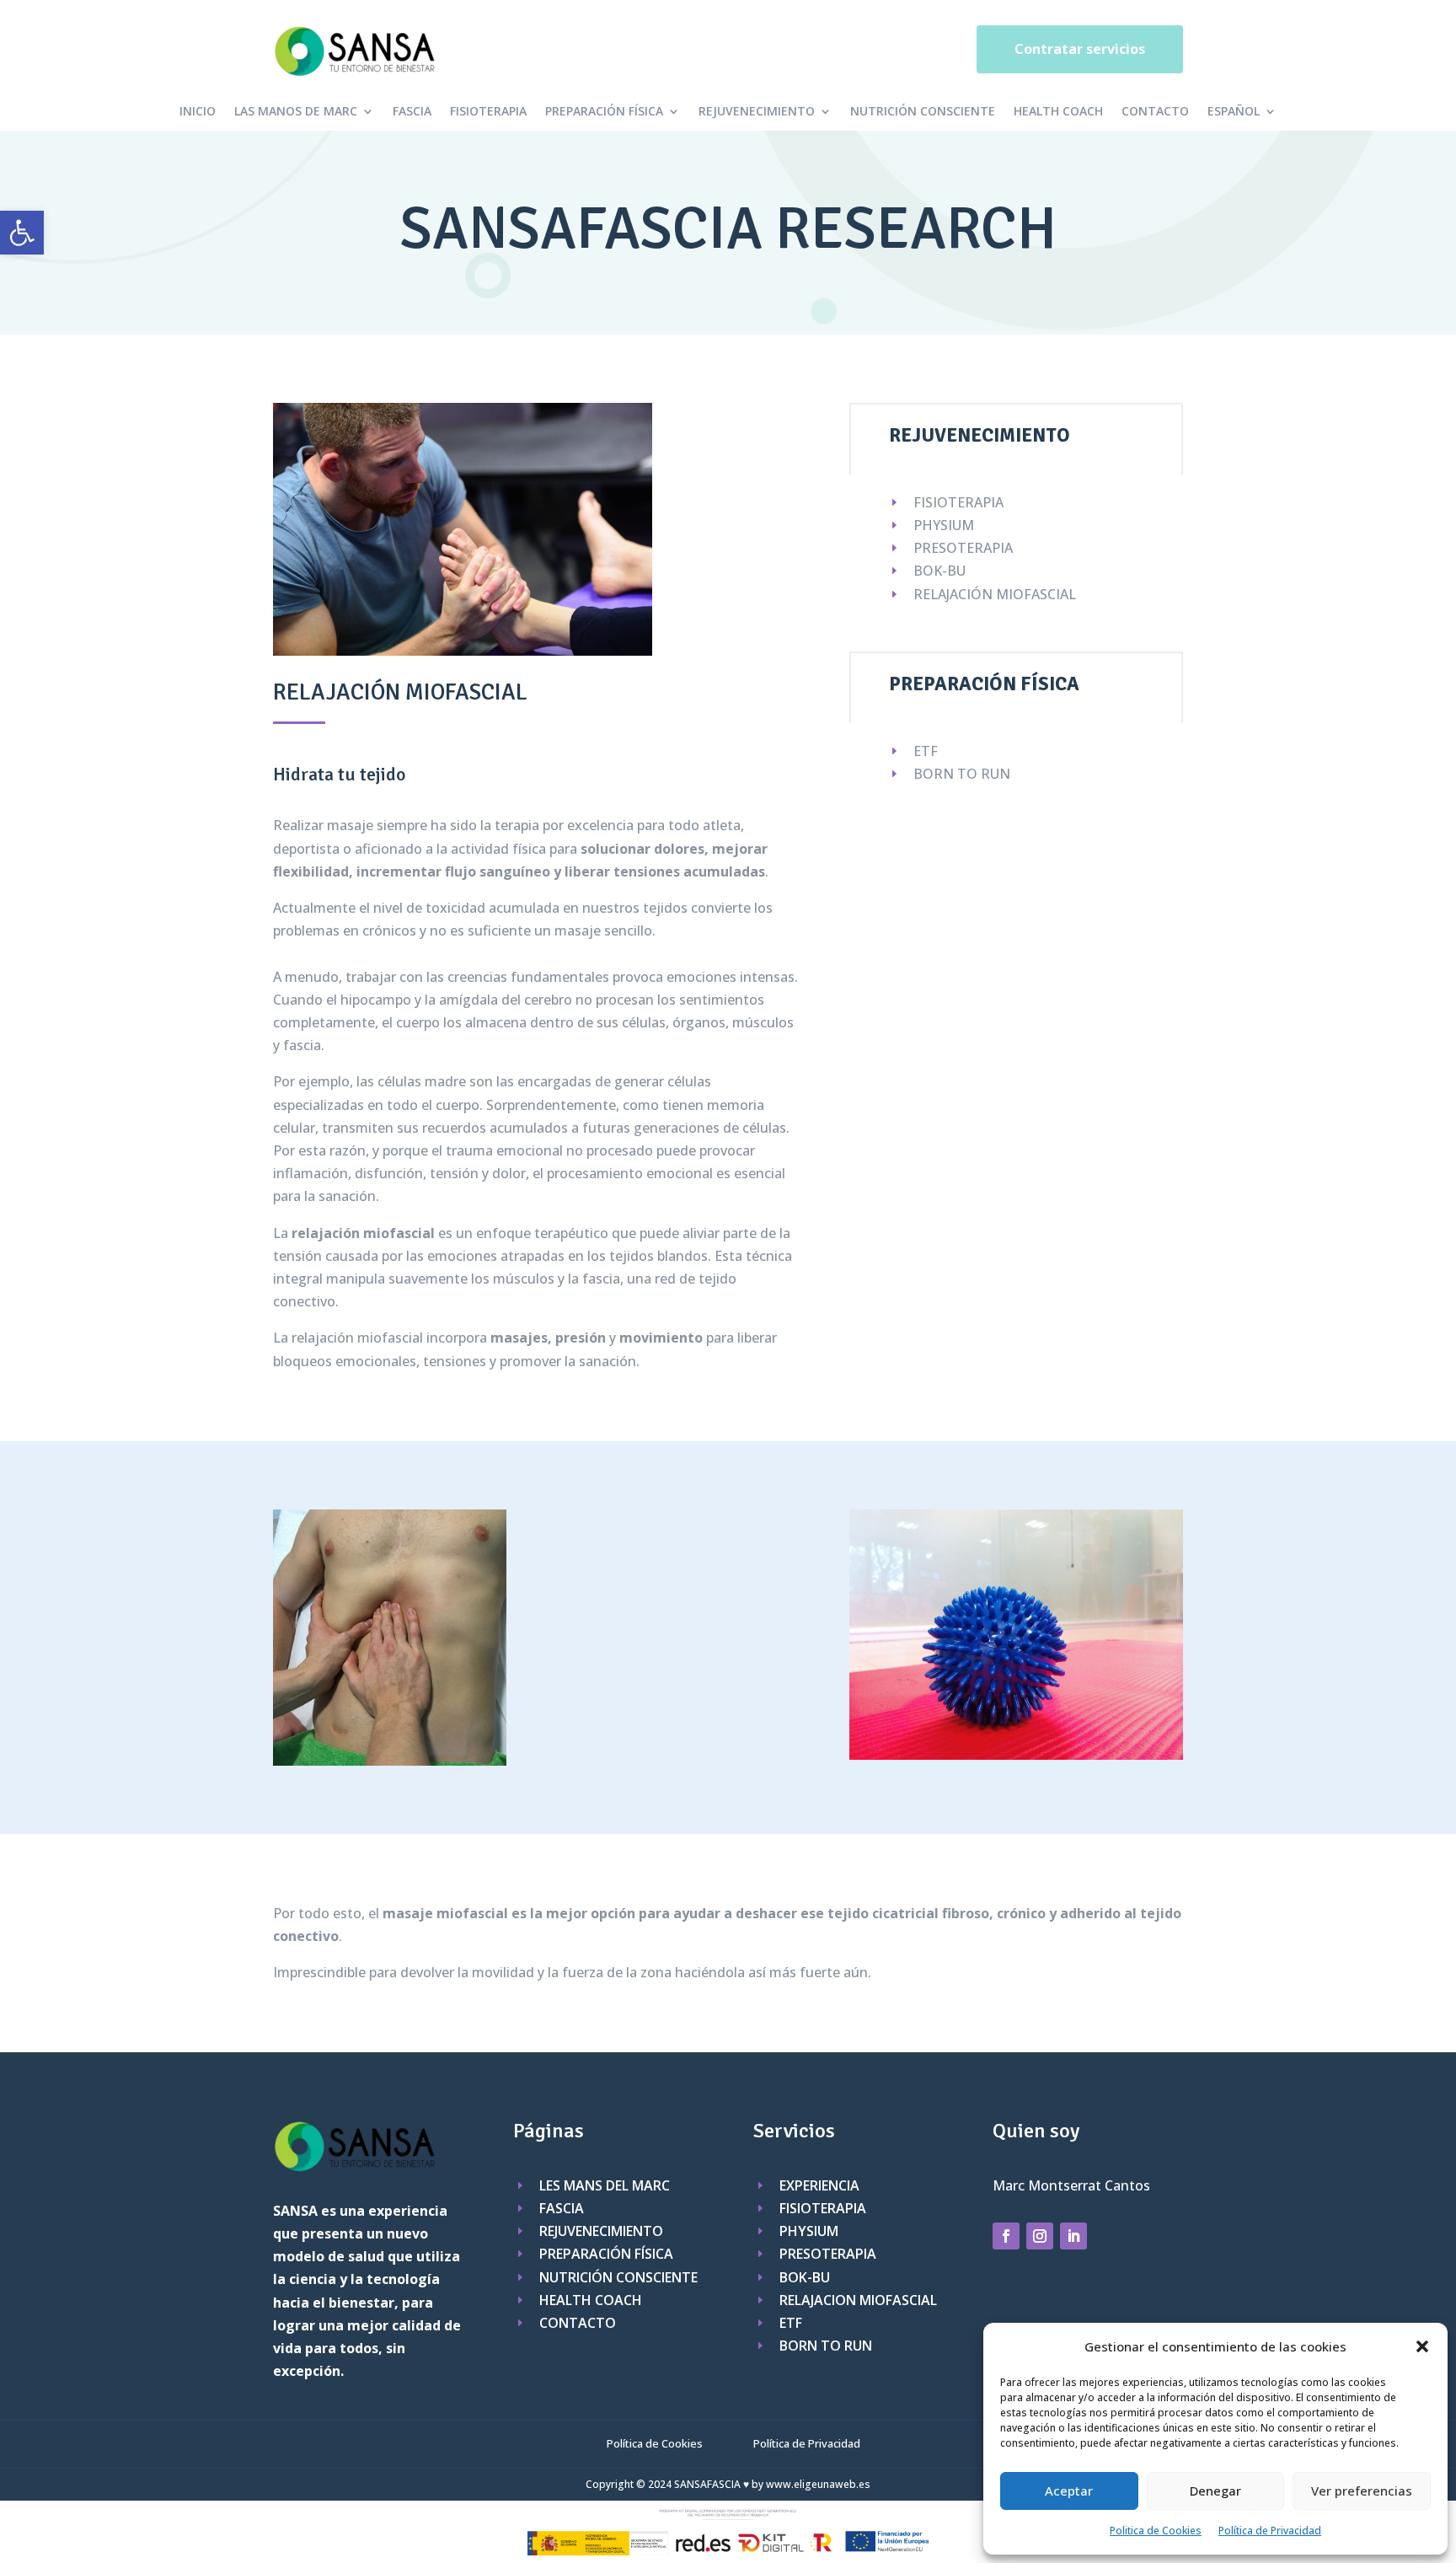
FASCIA (412, 112)
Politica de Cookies (1156, 2531)
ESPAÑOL (1234, 112)
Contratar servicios (1080, 49)
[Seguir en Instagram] (1040, 2236)
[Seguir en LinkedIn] (1073, 2236)
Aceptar (1069, 2491)
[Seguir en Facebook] (1006, 2236)
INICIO (198, 112)
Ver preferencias (1362, 2491)
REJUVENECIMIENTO (757, 112)
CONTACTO (1155, 112)
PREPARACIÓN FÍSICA (604, 112)
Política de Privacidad (1270, 2531)
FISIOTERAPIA (488, 112)
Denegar (1215, 2491)
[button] (22, 233)
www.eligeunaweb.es (818, 2484)
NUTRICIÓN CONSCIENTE (923, 112)
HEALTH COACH (1058, 112)
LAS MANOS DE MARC (296, 112)
